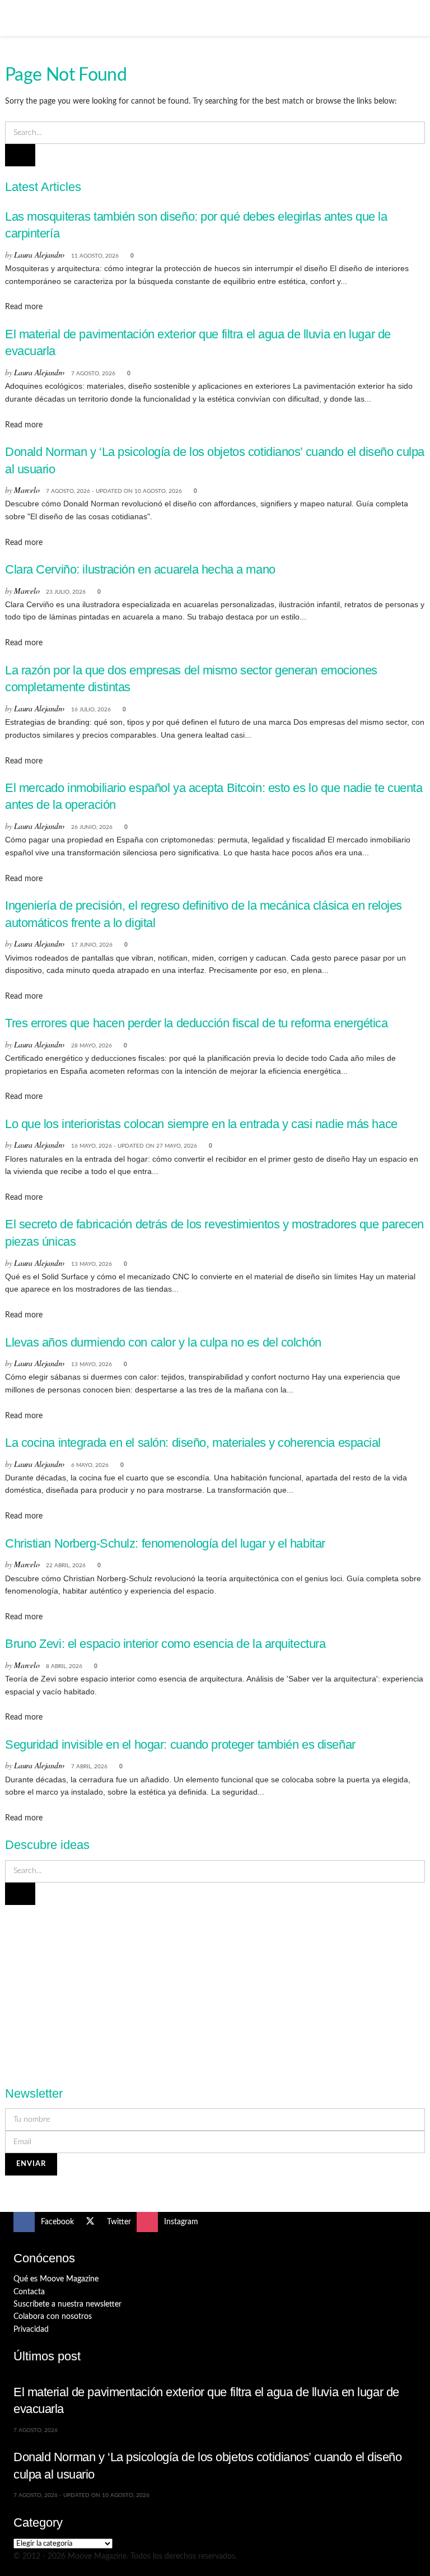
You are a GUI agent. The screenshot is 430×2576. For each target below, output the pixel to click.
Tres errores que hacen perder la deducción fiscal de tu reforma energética (197, 1023)
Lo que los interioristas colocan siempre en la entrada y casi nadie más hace (201, 1124)
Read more (24, 307)
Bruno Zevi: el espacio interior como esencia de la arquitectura (165, 1644)
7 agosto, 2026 (93, 374)
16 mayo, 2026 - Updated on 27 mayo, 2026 (134, 1146)
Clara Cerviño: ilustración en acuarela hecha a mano (140, 569)
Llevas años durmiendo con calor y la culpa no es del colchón (163, 1342)
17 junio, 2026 (92, 945)
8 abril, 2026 (64, 1666)
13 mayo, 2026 (92, 1264)
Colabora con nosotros (53, 2317)
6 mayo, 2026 (90, 1465)
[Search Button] (412, 18)
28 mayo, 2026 (92, 1046)
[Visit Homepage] (215, 18)
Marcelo (27, 490)
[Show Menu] (18, 18)
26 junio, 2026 (92, 827)
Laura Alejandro (39, 255)
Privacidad (31, 2330)
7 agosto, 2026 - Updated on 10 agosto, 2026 (114, 491)
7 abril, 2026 (89, 1767)
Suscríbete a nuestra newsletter (67, 2304)
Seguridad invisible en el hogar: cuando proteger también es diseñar (180, 1744)
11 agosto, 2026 (95, 256)
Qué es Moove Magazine (56, 2279)
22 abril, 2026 (66, 1566)
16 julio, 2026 (91, 710)
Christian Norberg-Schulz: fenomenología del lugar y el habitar (165, 1543)
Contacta (29, 2292)
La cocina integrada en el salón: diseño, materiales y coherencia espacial (193, 1443)
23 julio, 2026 (66, 592)
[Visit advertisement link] (215, 1989)
